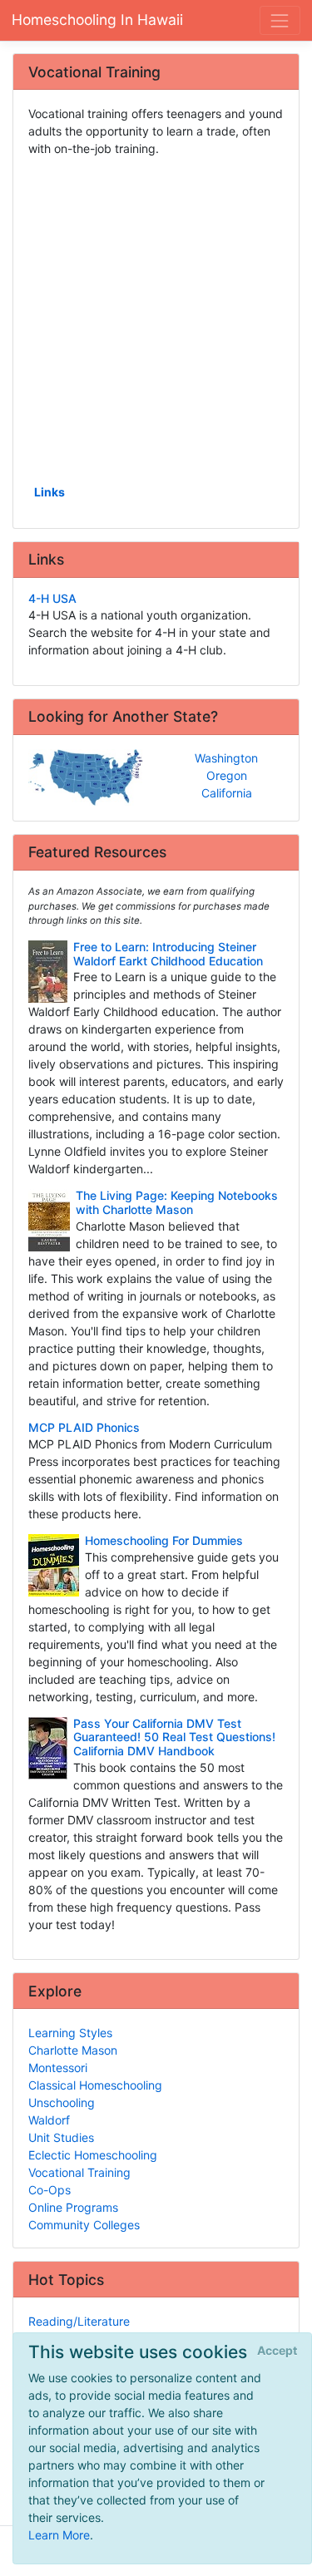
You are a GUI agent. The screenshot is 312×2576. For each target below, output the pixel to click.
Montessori (58, 2068)
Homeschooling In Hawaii (97, 20)
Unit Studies (61, 2137)
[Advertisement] (156, 319)
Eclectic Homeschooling (93, 2155)
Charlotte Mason (73, 2050)
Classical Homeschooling (95, 2085)
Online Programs (73, 2207)
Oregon (227, 775)
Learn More (59, 2535)
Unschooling (62, 2102)
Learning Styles (70, 2033)
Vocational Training (79, 2172)
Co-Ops (50, 2190)
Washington (226, 758)
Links (50, 492)
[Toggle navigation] (280, 20)
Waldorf (49, 2120)
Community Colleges (84, 2225)
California (227, 793)
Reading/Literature (79, 2321)
